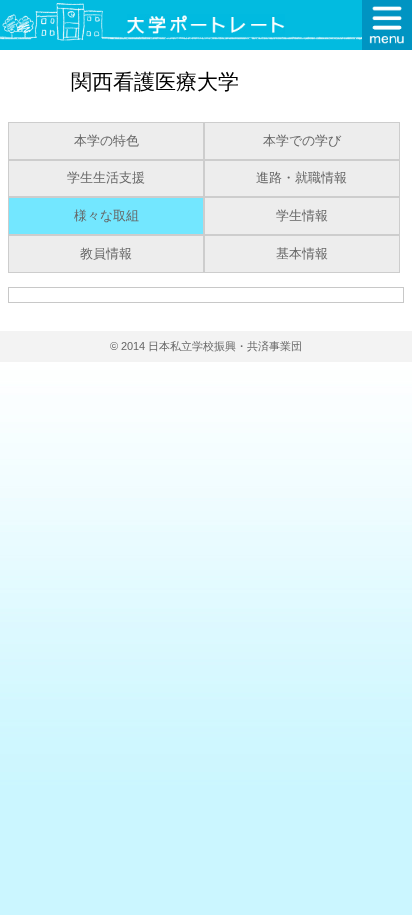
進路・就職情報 (301, 178)
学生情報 (302, 216)
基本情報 (302, 254)
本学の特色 (106, 141)
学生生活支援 (106, 178)
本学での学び (302, 141)
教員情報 (106, 254)
